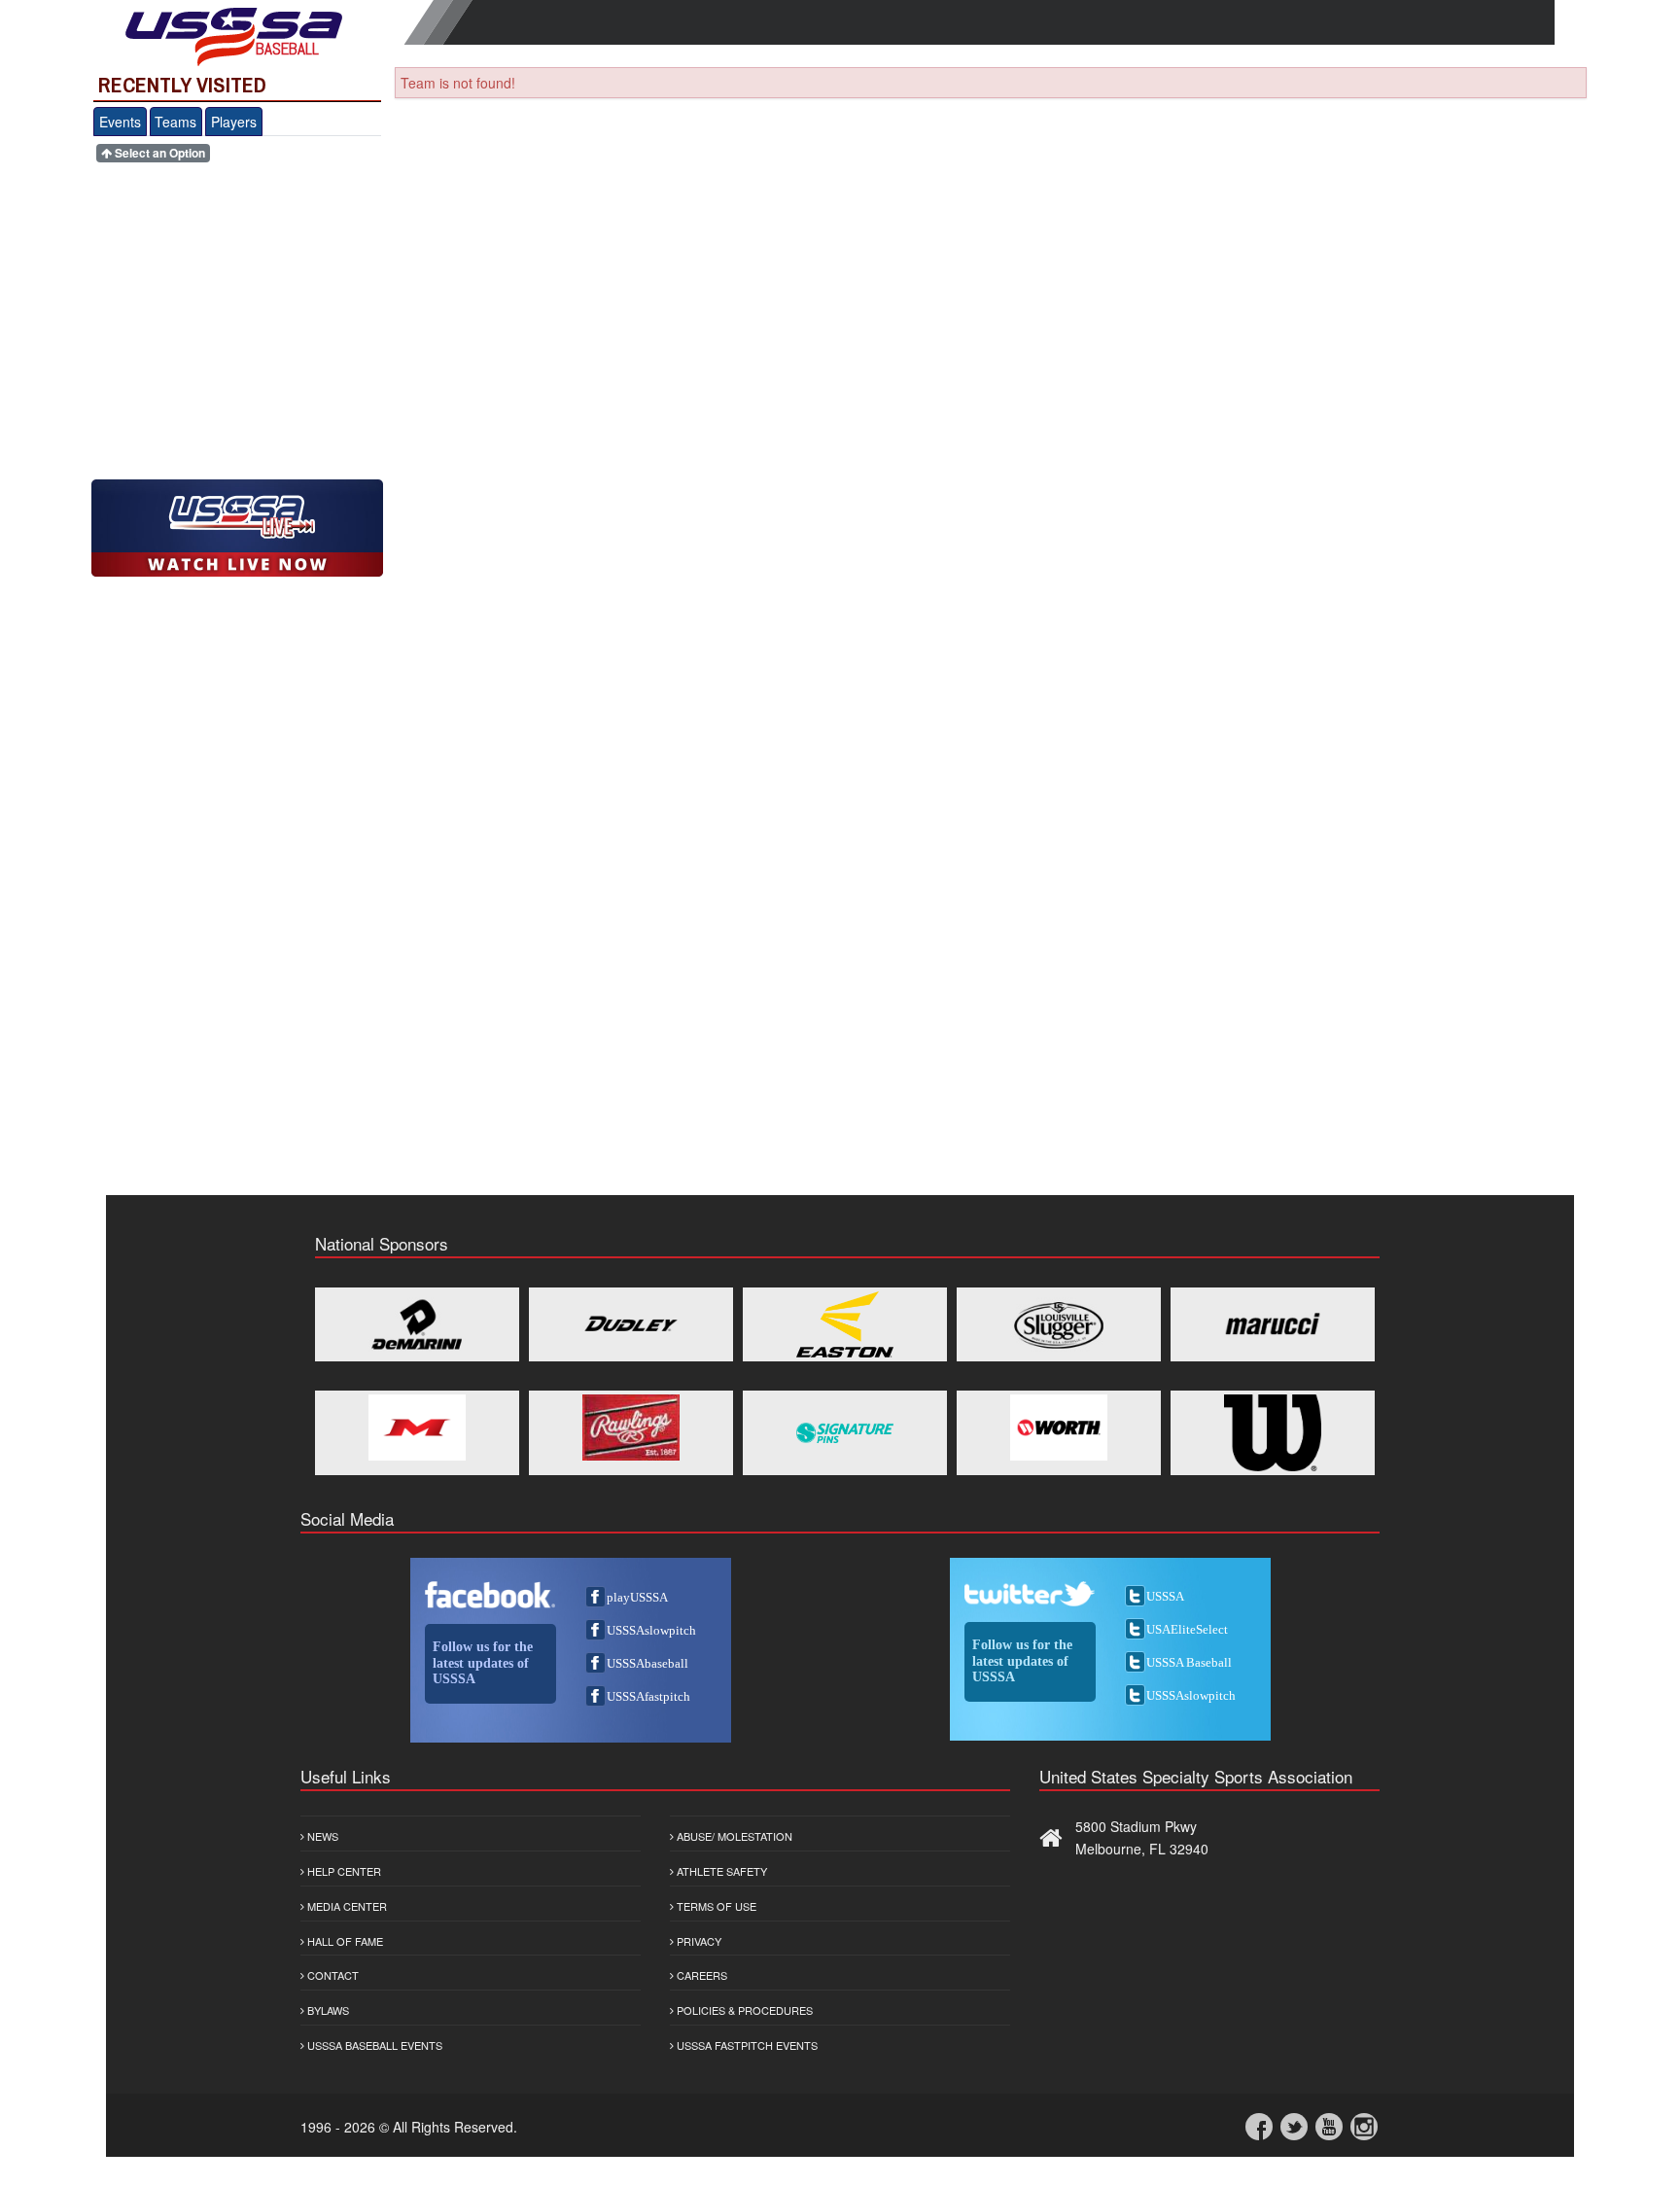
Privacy (698, 1941)
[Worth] (1059, 1428)
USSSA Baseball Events (373, 2045)
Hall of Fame (344, 1941)
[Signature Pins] (845, 1433)
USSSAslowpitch (651, 1630)
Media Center (346, 1906)
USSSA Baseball (1189, 1662)
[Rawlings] (631, 1428)
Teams (175, 122)
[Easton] (845, 1324)
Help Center (343, 1871)
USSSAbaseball (647, 1663)
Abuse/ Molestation (733, 1836)
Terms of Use (715, 1906)
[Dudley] (631, 1324)
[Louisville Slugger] (1059, 1324)
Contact (332, 1975)
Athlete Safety (720, 1871)
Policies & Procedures (743, 2010)
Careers (700, 1975)
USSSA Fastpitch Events (746, 2045)
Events (120, 122)
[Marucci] (1273, 1324)
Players (234, 122)
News (321, 1836)
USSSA (1165, 1596)
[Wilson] (1273, 1433)
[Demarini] (417, 1324)
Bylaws (327, 2010)
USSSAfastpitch (648, 1696)
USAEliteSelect (1187, 1629)
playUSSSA (637, 1597)
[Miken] (417, 1428)
